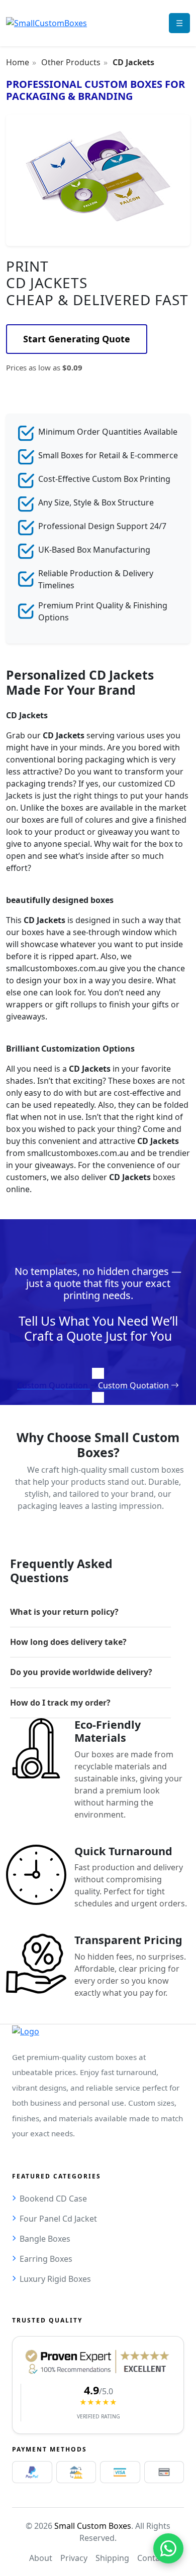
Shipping (112, 2558)
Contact (152, 2558)
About (41, 2558)
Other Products (71, 62)
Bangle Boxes (45, 2239)
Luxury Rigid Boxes (55, 2279)
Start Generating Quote (77, 339)
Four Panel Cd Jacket (58, 2219)
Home (18, 62)
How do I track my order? (60, 1703)
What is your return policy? (64, 1612)
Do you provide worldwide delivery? (81, 1672)
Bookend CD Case (53, 2199)
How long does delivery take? (68, 1642)
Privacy (74, 2558)
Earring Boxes (46, 2259)
